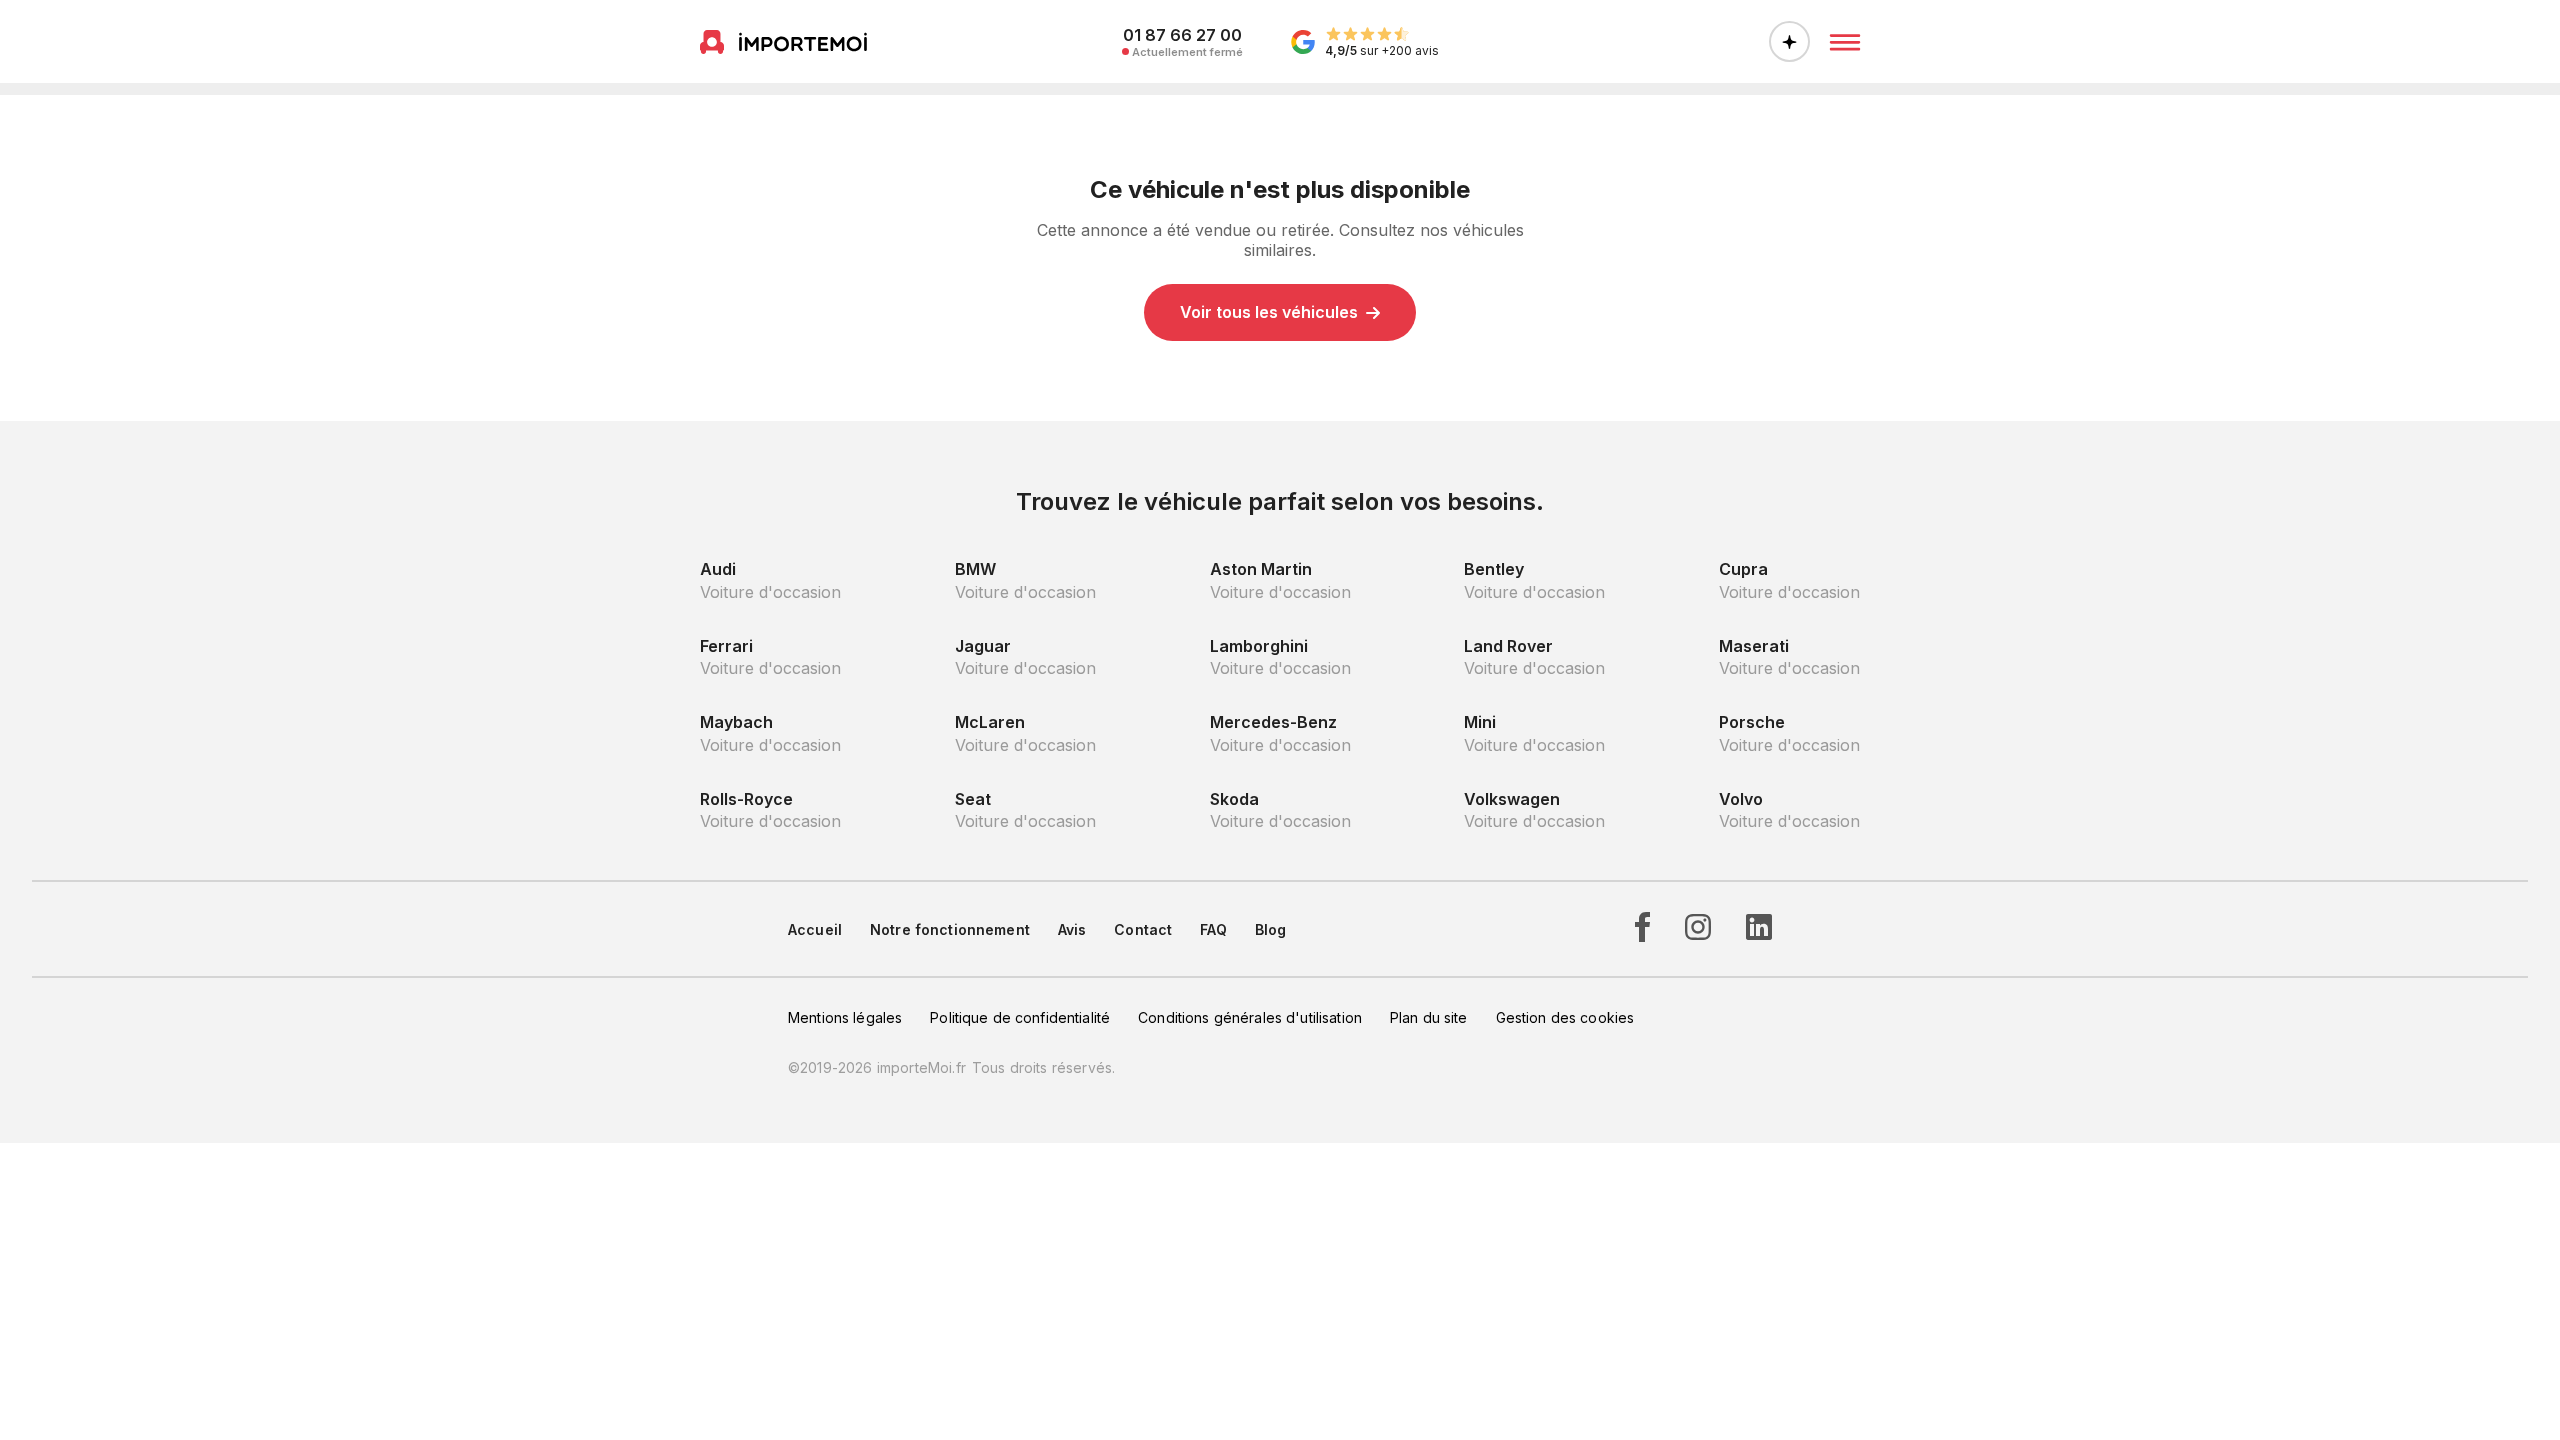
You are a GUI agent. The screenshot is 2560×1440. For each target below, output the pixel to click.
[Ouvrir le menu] (1845, 42)
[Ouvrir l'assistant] (1789, 41)
